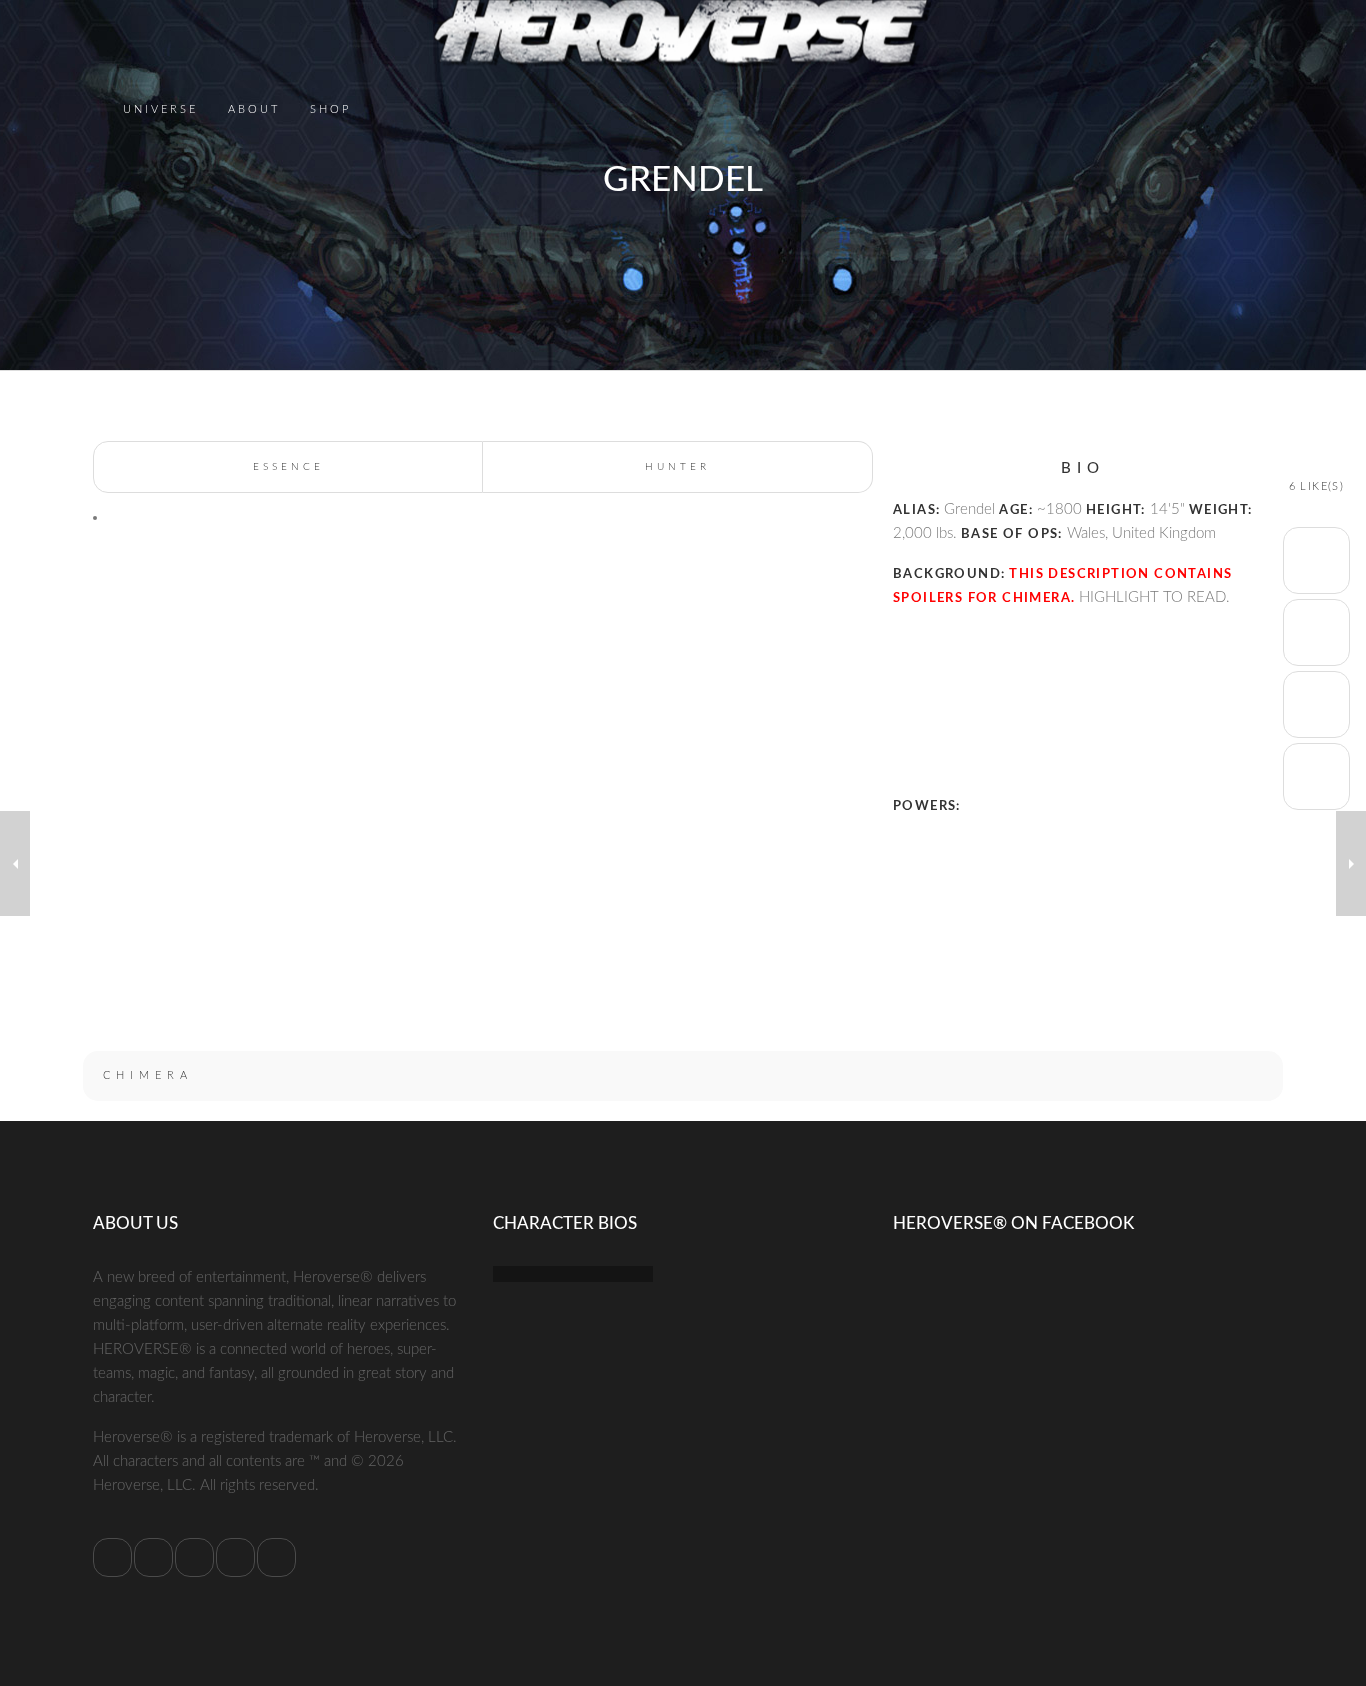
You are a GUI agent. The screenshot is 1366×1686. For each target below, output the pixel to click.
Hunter (677, 467)
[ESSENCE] (15, 863)
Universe (160, 108)
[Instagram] (235, 1557)
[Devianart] (276, 1557)
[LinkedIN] (194, 1557)
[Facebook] (153, 1557)
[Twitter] (112, 1557)
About (254, 108)
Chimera (148, 1075)
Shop (330, 108)
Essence (288, 467)
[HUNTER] (1351, 863)
